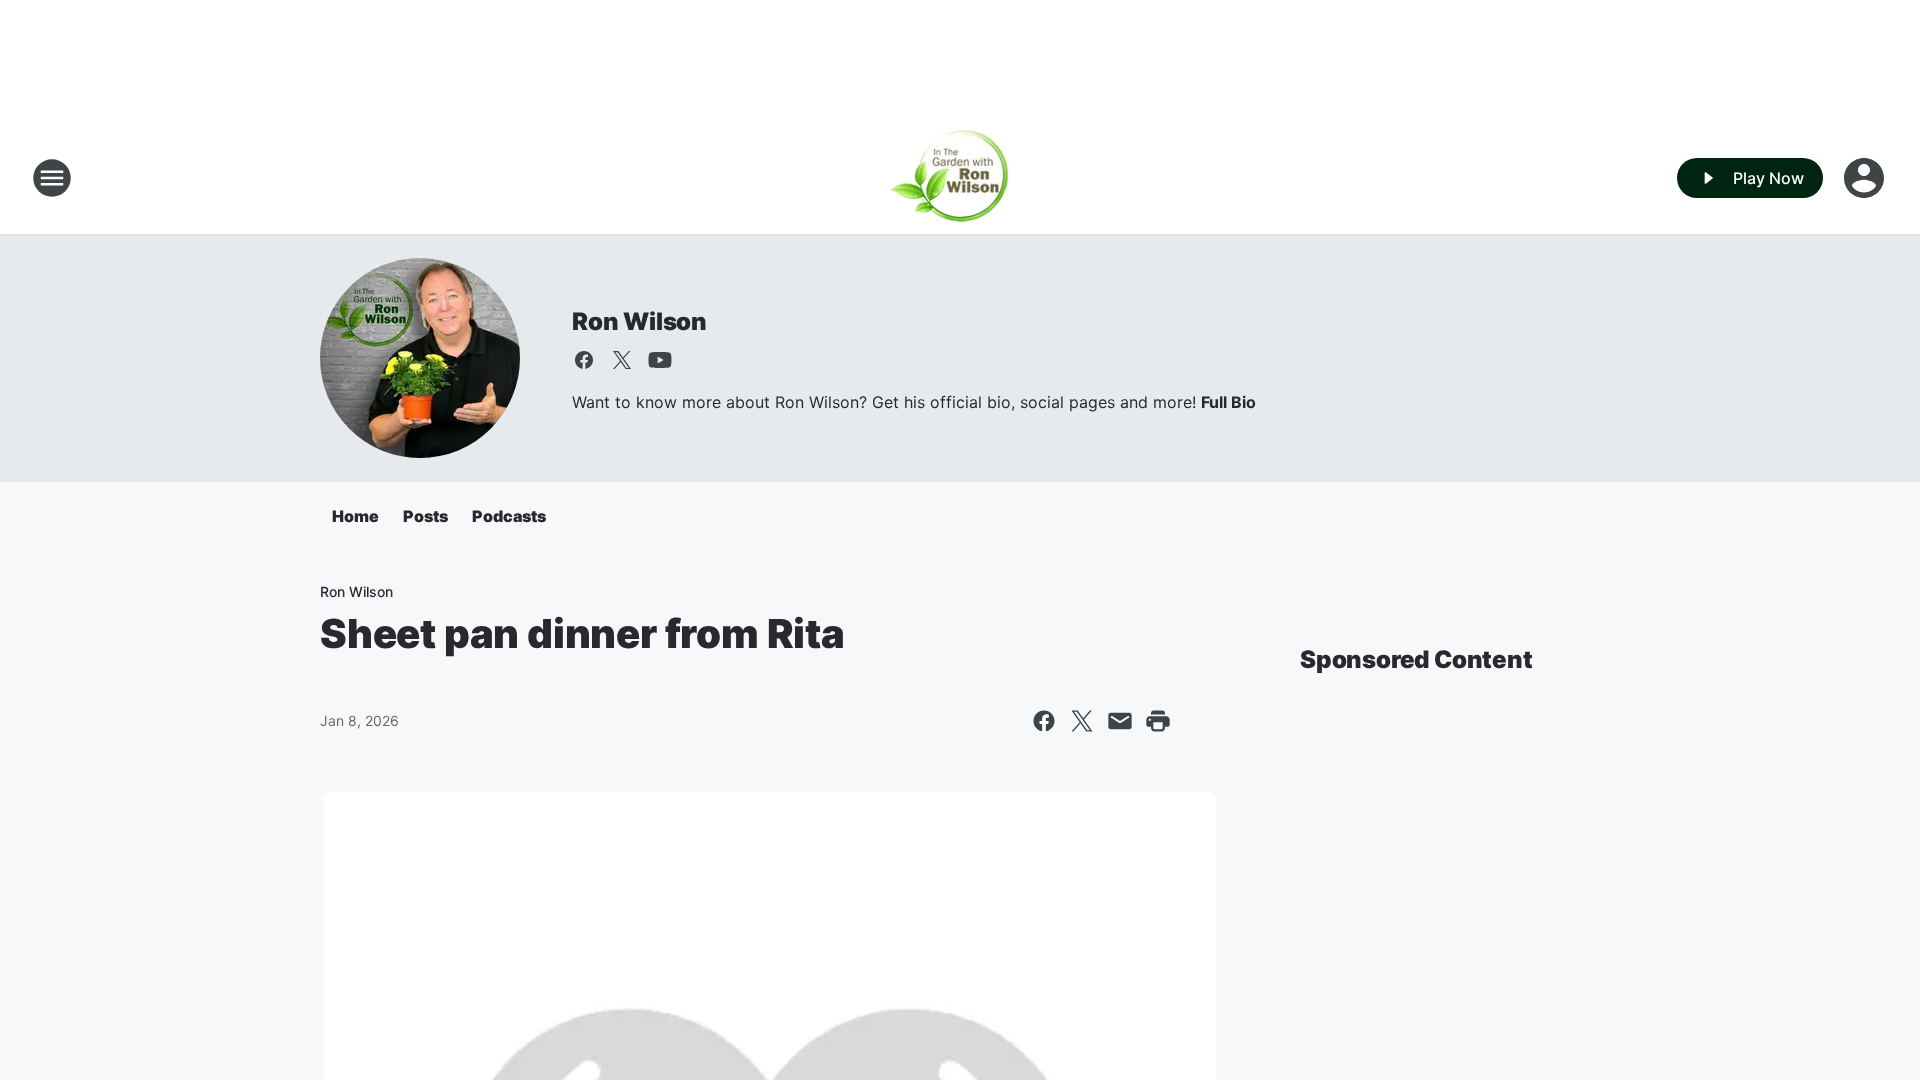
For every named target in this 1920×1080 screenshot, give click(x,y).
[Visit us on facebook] (584, 360)
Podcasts (509, 516)
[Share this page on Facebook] (1044, 721)
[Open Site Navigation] (52, 178)
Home (355, 516)
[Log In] (1866, 178)
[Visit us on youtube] (660, 360)
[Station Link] (960, 178)
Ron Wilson (639, 321)
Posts (425, 516)
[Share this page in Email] (1120, 721)
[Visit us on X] (622, 360)
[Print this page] (1158, 721)
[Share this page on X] (1082, 721)
